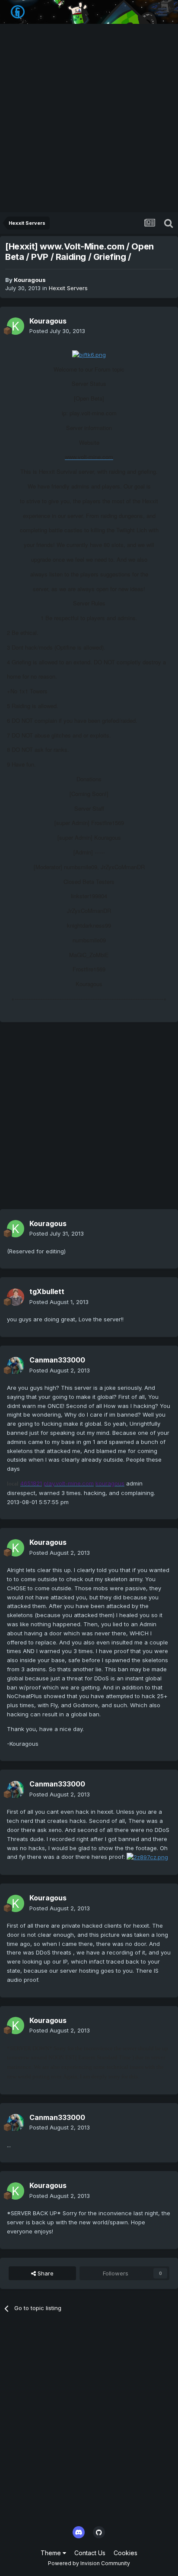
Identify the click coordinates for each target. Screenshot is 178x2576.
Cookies (126, 2553)
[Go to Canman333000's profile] (16, 1366)
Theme (52, 2553)
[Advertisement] (89, 119)
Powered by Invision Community (89, 2563)
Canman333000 (57, 1360)
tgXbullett (47, 1291)
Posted (57, 331)
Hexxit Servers (68, 288)
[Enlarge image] (89, 354)
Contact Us (90, 2553)
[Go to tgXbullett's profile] (16, 1297)
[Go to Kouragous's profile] (16, 326)
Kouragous (30, 280)
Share (45, 2273)
